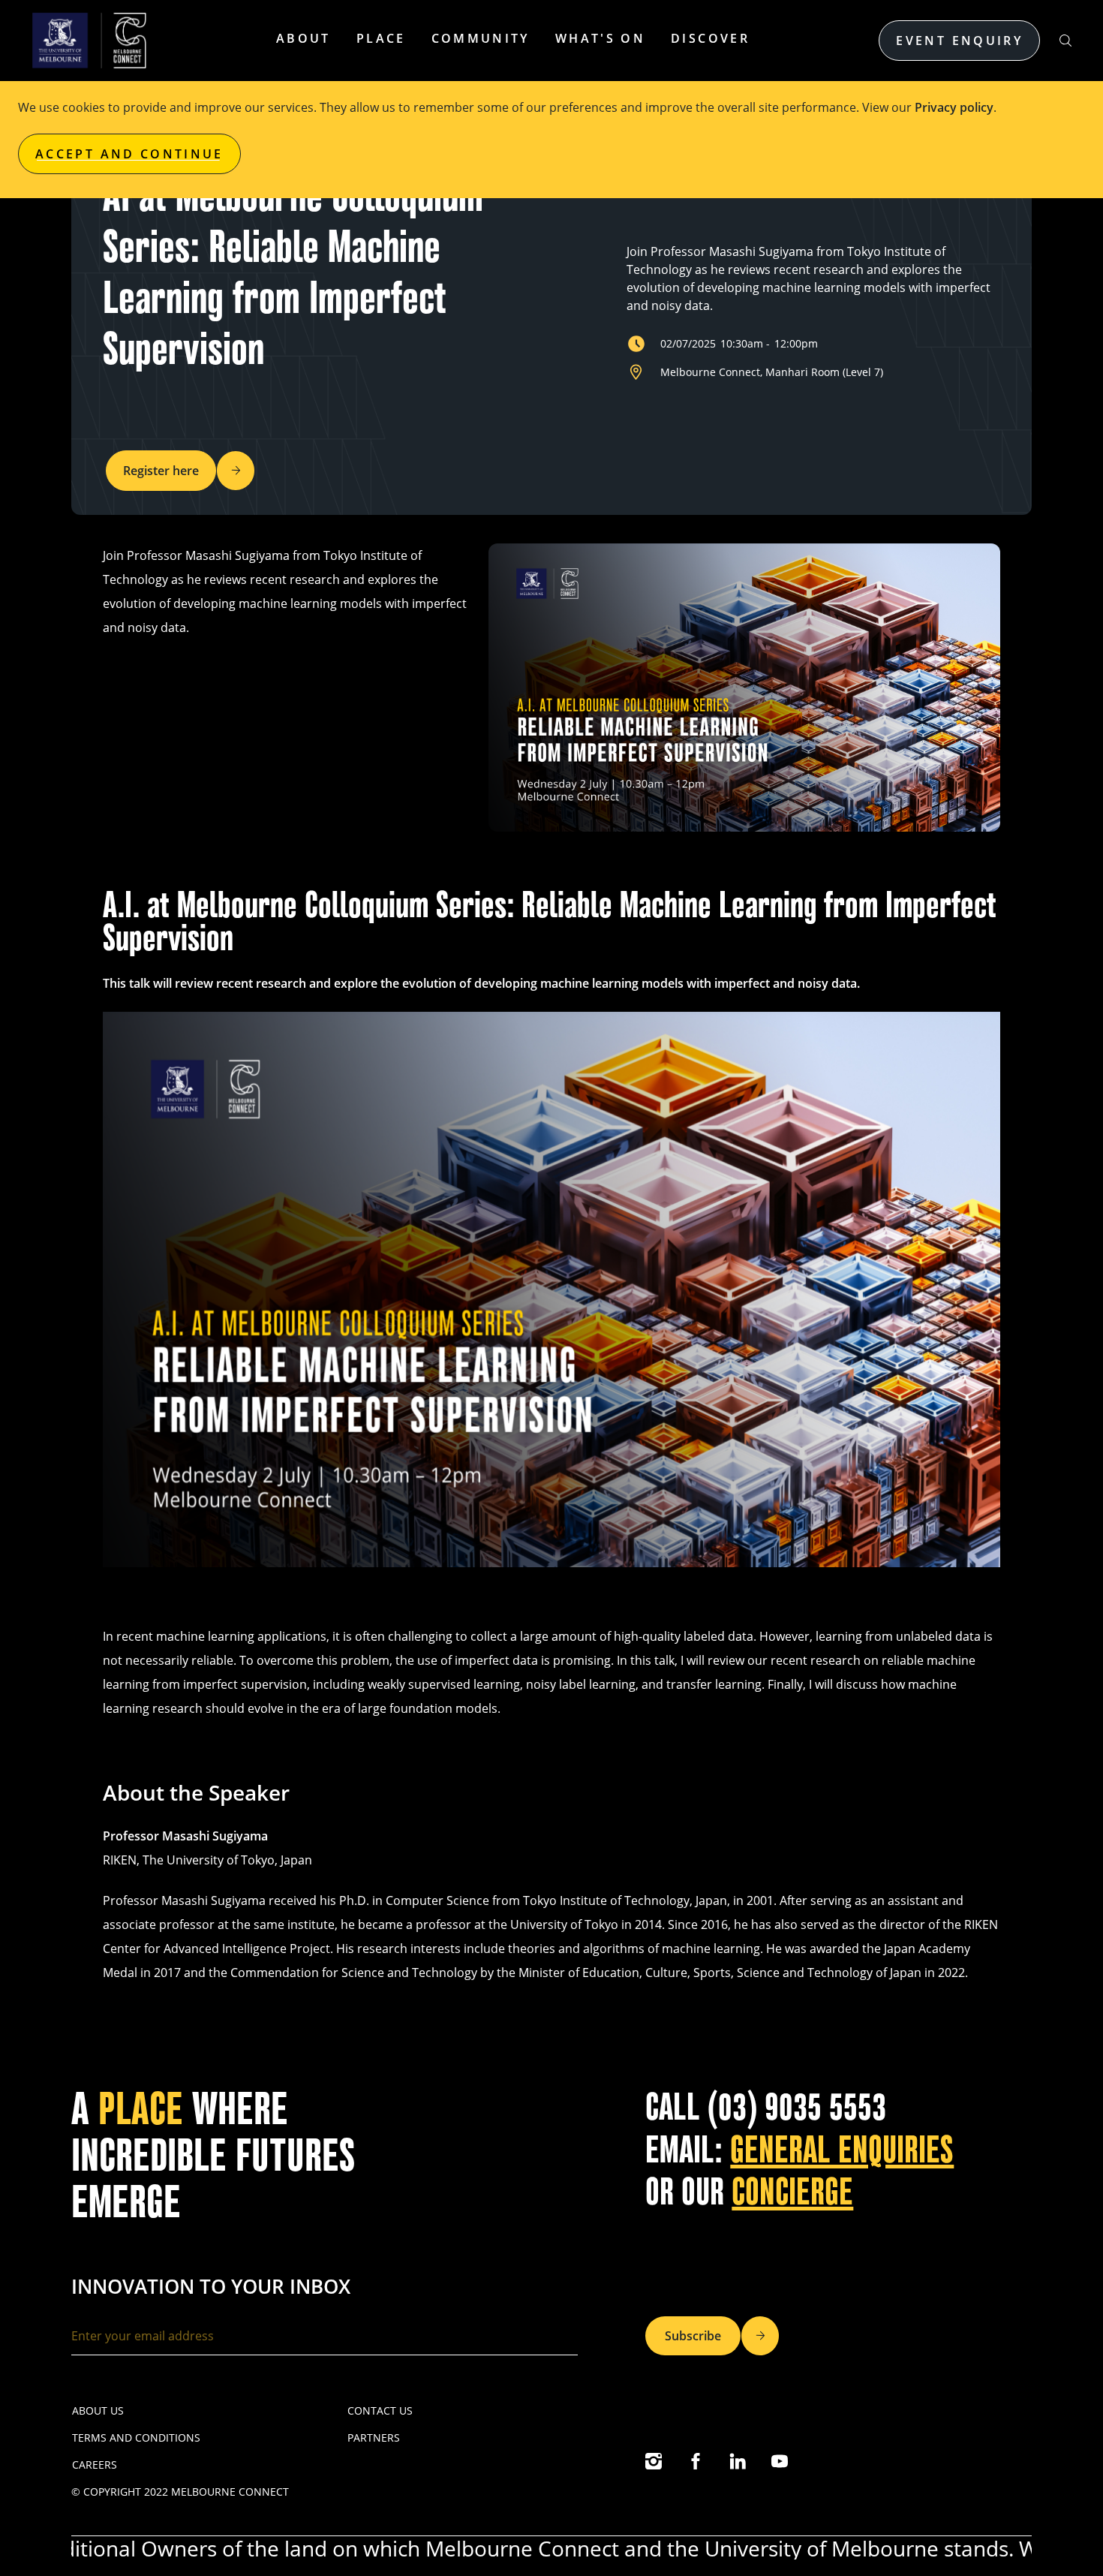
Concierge (792, 2192)
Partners (374, 2438)
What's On (600, 38)
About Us (98, 2410)
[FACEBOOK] (696, 2461)
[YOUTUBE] (780, 2461)
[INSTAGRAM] (654, 2461)
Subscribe (693, 2336)
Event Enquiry (959, 41)
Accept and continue (129, 154)
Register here (161, 471)
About (304, 38)
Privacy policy (954, 107)
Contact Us (380, 2410)
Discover (710, 38)
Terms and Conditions (136, 2438)
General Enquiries (842, 2150)
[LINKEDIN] (738, 2461)
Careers (95, 2465)
